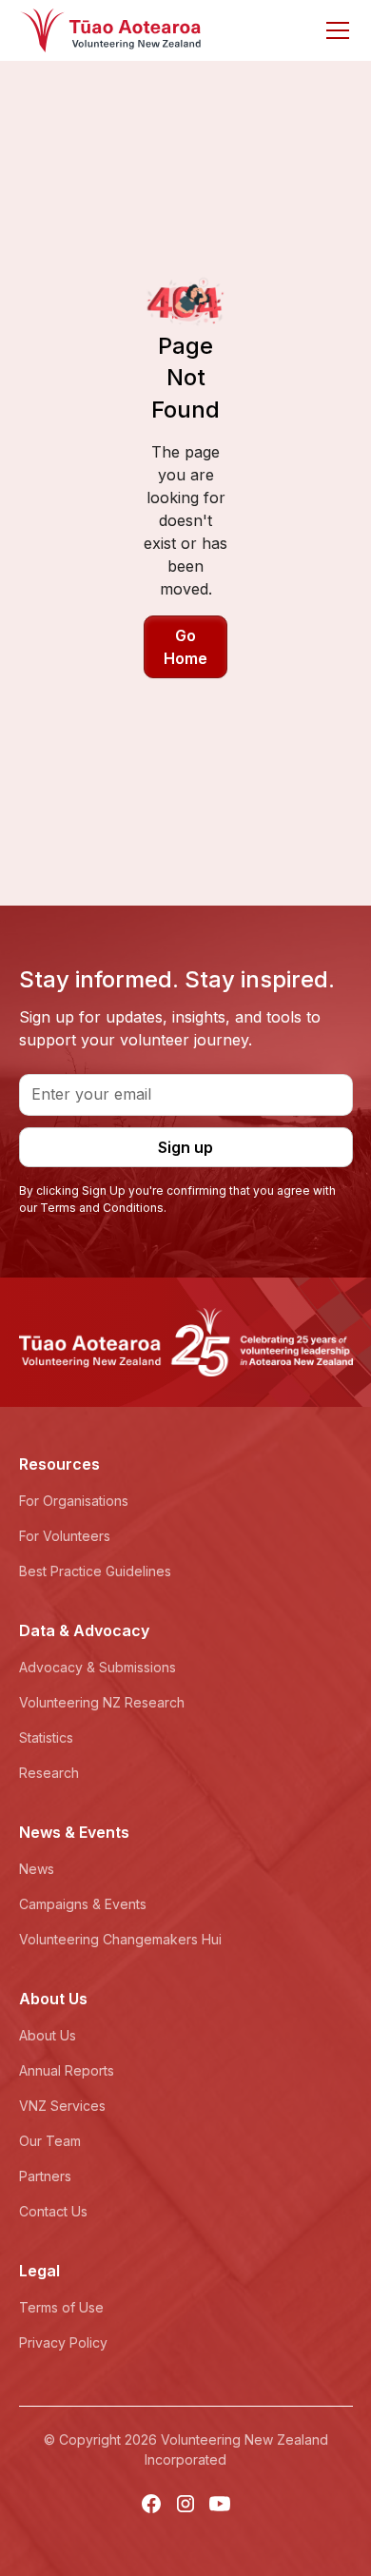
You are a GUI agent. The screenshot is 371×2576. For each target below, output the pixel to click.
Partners (45, 2176)
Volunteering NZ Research (102, 1702)
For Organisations (74, 1501)
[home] (110, 30)
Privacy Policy (63, 2342)
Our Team (50, 2141)
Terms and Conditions (102, 1208)
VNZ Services (62, 2106)
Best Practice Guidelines (95, 1571)
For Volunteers (65, 1536)
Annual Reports (67, 2070)
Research (49, 1773)
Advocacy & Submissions (98, 1667)
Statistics (46, 1737)
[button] (334, 30)
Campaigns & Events (83, 1904)
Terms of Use (61, 2307)
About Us (48, 2035)
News (37, 1869)
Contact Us (53, 2211)
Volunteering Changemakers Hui (120, 1939)
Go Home (185, 647)
